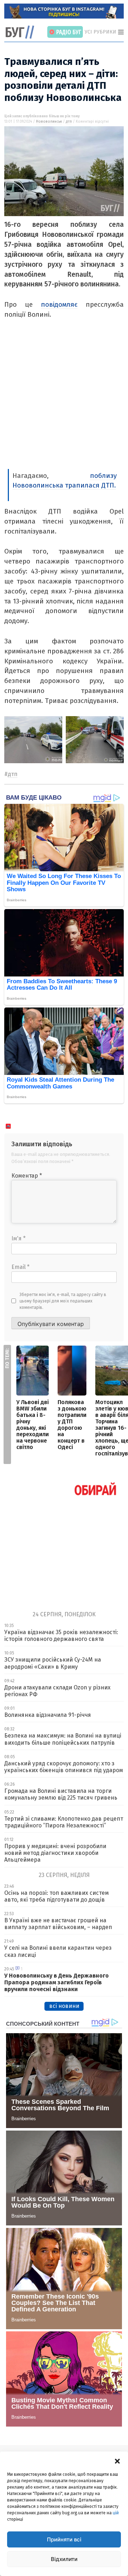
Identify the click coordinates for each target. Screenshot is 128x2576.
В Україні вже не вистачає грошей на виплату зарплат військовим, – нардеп (58, 1924)
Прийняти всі (64, 2539)
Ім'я (18, 1238)
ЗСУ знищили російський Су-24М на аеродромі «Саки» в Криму (53, 1663)
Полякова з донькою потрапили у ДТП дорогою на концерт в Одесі (72, 1425)
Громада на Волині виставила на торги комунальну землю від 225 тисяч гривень (61, 1794)
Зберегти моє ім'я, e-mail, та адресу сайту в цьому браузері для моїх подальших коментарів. (63, 1301)
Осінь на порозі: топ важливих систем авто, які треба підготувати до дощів (57, 1896)
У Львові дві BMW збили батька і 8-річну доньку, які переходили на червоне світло (33, 1425)
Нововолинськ (49, 122)
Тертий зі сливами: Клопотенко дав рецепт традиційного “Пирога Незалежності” (64, 1822)
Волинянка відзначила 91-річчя (48, 1715)
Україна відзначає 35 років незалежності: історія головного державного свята (61, 1636)
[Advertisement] (64, 401)
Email (20, 1267)
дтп (69, 122)
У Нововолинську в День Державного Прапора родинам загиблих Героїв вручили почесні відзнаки (57, 1982)
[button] (117, 2460)
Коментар (27, 1176)
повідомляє (59, 304)
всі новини (64, 2006)
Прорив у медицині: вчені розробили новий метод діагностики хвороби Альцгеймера (55, 1853)
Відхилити (64, 2559)
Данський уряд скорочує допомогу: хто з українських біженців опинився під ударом (64, 1767)
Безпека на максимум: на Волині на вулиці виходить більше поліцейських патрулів (63, 1739)
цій (116, 2513)
